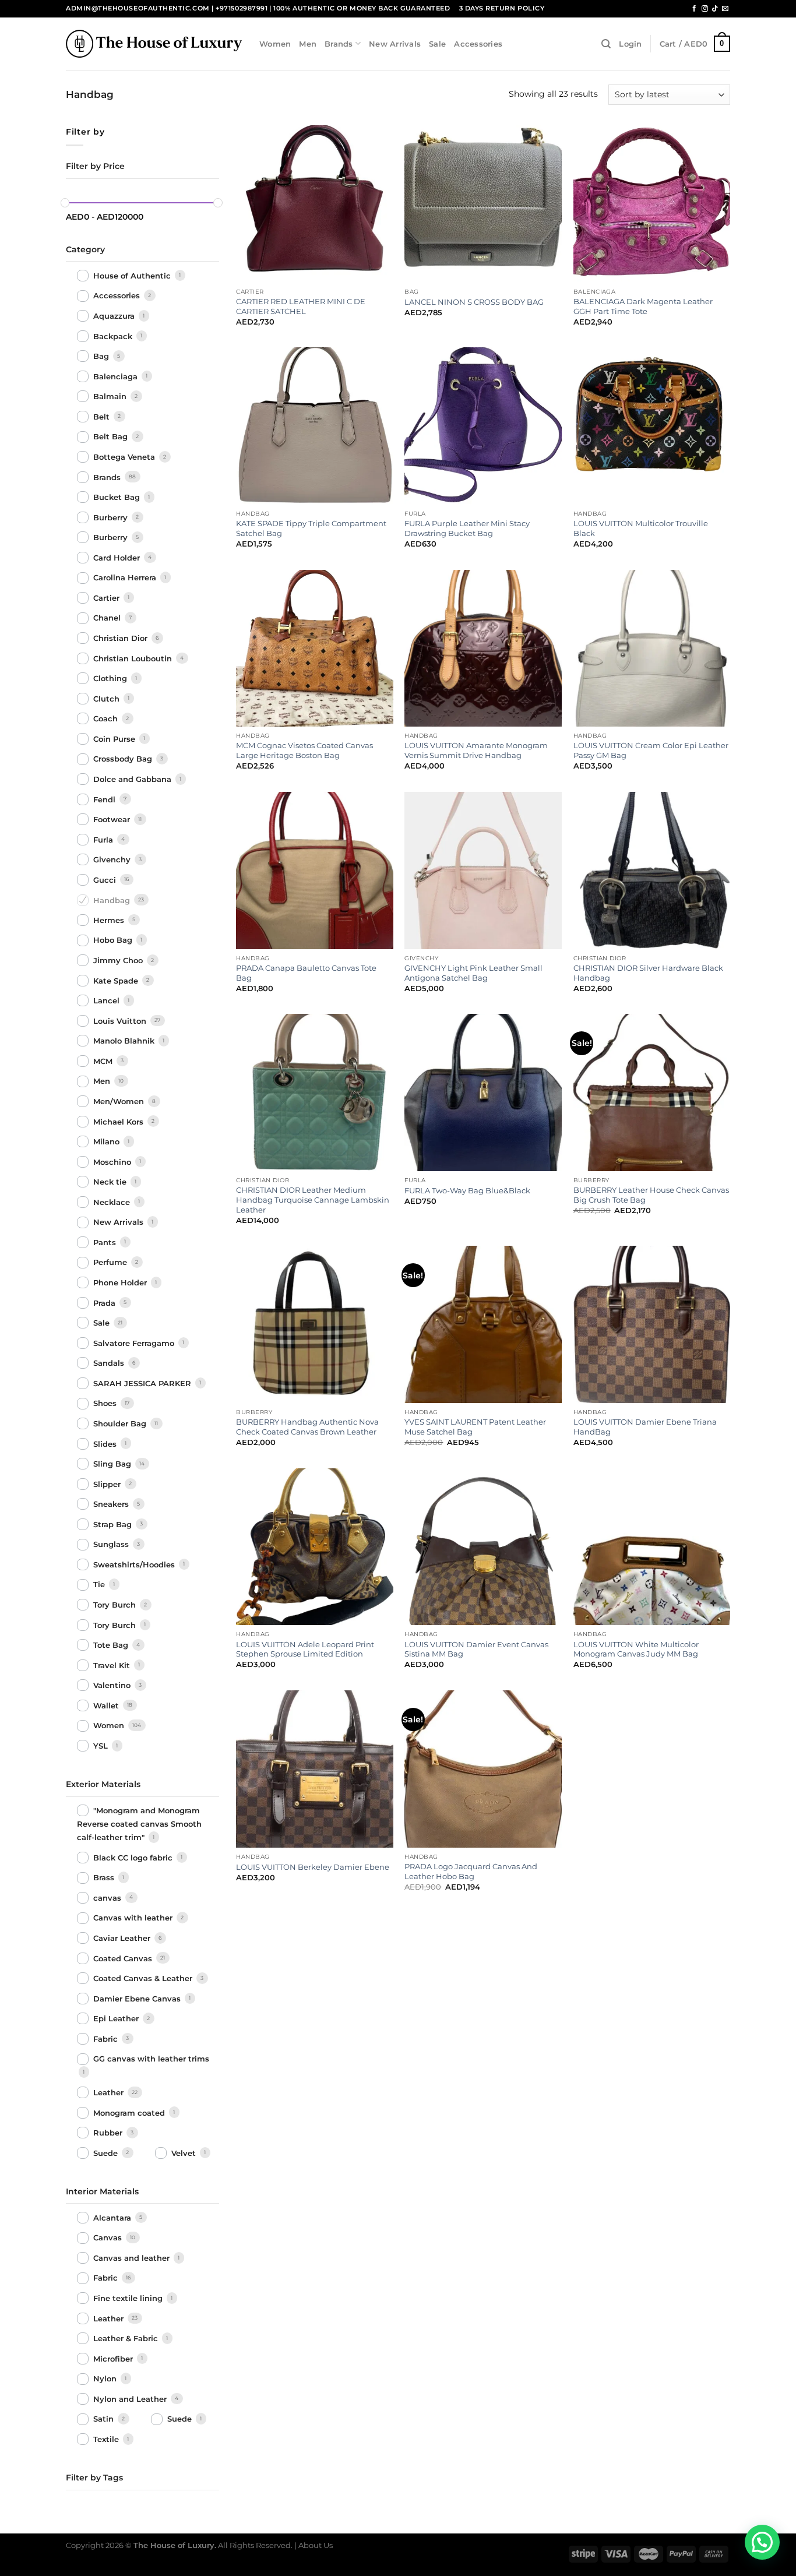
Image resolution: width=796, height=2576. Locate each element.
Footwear (113, 819)
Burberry (112, 517)
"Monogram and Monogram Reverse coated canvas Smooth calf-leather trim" (139, 1824)
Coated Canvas (124, 1958)
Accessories (478, 44)
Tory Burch (116, 1605)
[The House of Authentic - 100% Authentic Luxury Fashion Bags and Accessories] (154, 43)
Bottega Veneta (125, 457)
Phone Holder (121, 1282)
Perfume (111, 1263)
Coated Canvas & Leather (144, 1978)
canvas (108, 1898)
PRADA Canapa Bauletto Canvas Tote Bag (306, 973)
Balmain (111, 396)
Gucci (106, 880)
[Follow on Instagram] (705, 9)
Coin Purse (115, 739)
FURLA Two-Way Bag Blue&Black (467, 1190)
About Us (316, 2545)
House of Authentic (133, 276)
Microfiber (114, 2359)
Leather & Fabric (127, 2338)
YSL (102, 1746)
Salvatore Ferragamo (135, 1343)
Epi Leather (117, 2018)
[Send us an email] (725, 9)
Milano (108, 1141)
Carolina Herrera (126, 578)
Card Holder (118, 558)
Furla (104, 840)
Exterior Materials (103, 1784)
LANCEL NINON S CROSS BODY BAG (474, 302)
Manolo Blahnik (125, 1041)
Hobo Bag (114, 940)
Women (275, 44)
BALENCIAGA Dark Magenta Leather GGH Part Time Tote (643, 306)
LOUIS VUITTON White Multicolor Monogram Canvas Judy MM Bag (636, 1649)
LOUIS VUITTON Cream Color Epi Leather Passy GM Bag (651, 750)
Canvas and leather (133, 2258)
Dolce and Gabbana (133, 779)
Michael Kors (119, 1122)
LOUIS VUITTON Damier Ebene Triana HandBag (645, 1427)
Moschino (113, 1162)
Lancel (108, 1000)
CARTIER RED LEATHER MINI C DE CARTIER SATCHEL (301, 306)
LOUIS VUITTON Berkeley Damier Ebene (313, 1867)
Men (308, 44)
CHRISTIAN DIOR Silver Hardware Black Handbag (648, 973)
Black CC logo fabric (134, 1858)
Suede (107, 2153)
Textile (107, 2439)
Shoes (106, 1404)
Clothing (111, 678)
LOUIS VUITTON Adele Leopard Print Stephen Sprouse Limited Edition (305, 1649)
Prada (105, 1303)
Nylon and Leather (131, 2399)
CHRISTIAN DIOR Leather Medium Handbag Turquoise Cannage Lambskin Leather (313, 1200)
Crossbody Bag (124, 759)
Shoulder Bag (121, 1423)
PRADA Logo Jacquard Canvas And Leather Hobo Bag (471, 1871)
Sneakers (112, 1504)
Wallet (107, 1705)
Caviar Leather (123, 1938)
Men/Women (120, 1101)
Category (85, 249)
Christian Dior (121, 638)
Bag (102, 356)
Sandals (110, 1363)
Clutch (108, 699)
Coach (107, 718)
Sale (437, 44)
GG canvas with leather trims (151, 2059)
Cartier (108, 598)
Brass (105, 1878)
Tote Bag (112, 1645)
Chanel (108, 618)
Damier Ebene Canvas (138, 1999)
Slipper (108, 1484)
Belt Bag (112, 437)
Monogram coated (130, 2113)
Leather (110, 2092)
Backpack (114, 336)
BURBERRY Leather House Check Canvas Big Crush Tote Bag (651, 1195)
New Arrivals (395, 44)
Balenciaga (117, 376)
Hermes (110, 920)
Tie (100, 1585)
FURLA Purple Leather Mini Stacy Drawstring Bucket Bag (467, 528)
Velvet (185, 2153)
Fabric (107, 2039)
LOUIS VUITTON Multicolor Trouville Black (641, 528)
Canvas (109, 2238)
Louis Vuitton (121, 1021)
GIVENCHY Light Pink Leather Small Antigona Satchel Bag (473, 973)
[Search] (606, 44)
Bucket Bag (118, 497)
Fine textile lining (129, 2298)
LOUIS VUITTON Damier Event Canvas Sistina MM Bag (476, 1649)
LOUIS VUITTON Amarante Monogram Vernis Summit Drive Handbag (476, 750)
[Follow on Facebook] (694, 9)
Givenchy (113, 859)
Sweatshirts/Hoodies (135, 1564)
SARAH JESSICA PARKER (143, 1383)
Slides (106, 1444)
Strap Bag (114, 1524)
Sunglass (112, 1545)
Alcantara (113, 2218)
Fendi (105, 799)
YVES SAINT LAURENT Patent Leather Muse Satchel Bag (475, 1427)
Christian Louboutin (134, 658)
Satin (105, 2419)
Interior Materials (102, 2191)
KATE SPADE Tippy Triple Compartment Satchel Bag (311, 528)
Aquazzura (115, 316)
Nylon (106, 2379)
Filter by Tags (94, 2478)
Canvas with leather (134, 1918)
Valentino (113, 1685)
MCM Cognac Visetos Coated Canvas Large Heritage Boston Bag (304, 750)
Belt (103, 417)
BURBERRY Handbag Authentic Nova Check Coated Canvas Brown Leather (307, 1427)
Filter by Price (95, 166)
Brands (339, 44)
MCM (104, 1061)
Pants (106, 1242)
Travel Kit (113, 1665)
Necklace (113, 1202)
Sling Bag (113, 1464)
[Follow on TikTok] (715, 9)
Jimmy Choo (119, 960)
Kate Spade (117, 981)
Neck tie (111, 1182)
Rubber (109, 2133)
